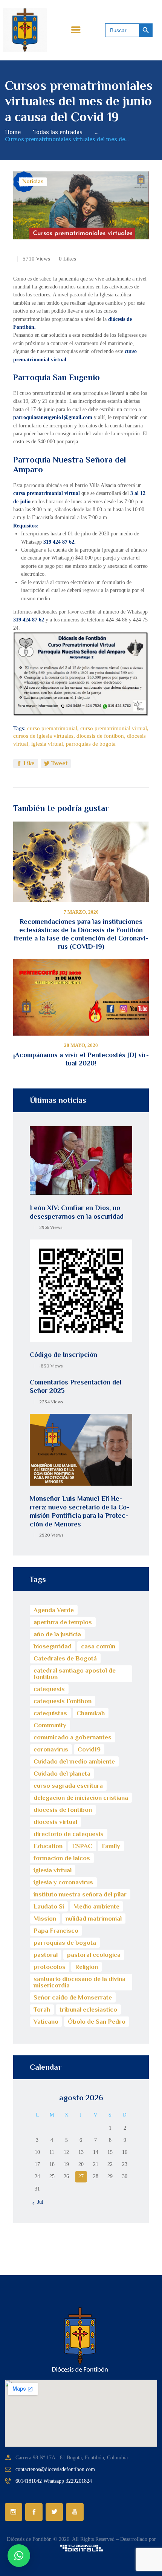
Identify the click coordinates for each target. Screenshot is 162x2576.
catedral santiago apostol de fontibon (75, 1674)
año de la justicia (57, 1634)
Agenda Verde (54, 1610)
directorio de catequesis (69, 1834)
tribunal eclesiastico (88, 2009)
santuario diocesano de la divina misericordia (79, 1982)
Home (13, 132)
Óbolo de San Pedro (97, 2022)
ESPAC (82, 1846)
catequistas (50, 1713)
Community (50, 1725)
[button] (19, 2556)
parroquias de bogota (91, 744)
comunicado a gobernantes (73, 1737)
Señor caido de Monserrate (73, 1997)
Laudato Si (49, 1906)
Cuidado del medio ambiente (74, 1761)
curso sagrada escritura (68, 1786)
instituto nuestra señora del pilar (80, 1894)
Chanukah (91, 1713)
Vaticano (46, 2022)
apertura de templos (63, 1622)
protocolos (50, 1967)
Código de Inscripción (63, 1355)
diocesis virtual (55, 1822)
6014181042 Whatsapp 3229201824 (54, 2481)
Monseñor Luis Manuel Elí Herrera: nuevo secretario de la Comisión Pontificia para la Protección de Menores (79, 1511)
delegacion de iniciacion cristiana (81, 1798)
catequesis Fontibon (63, 1701)
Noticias (33, 181)
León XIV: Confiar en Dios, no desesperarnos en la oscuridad (77, 1212)
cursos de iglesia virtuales (43, 736)
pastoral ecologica (94, 1955)
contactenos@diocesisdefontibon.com (55, 2469)
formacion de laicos (62, 1858)
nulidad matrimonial (94, 1919)
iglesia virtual (47, 744)
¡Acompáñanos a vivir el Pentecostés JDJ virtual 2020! (81, 1059)
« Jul (38, 2202)
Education (48, 1846)
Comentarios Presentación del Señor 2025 (76, 1387)
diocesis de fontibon (100, 736)
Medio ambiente (96, 1906)
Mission (45, 1919)
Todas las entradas (58, 132)
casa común (98, 1646)
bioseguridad (53, 1646)
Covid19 (89, 1749)
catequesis (49, 1689)
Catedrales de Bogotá (65, 1658)
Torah (42, 2009)
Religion (86, 1967)
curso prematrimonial (52, 728)
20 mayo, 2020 (81, 1045)
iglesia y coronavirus (63, 1882)
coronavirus (51, 1749)
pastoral (46, 1955)
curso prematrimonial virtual (114, 728)
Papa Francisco (56, 1931)
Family (111, 1846)
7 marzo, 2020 (81, 912)
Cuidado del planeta (62, 1774)
